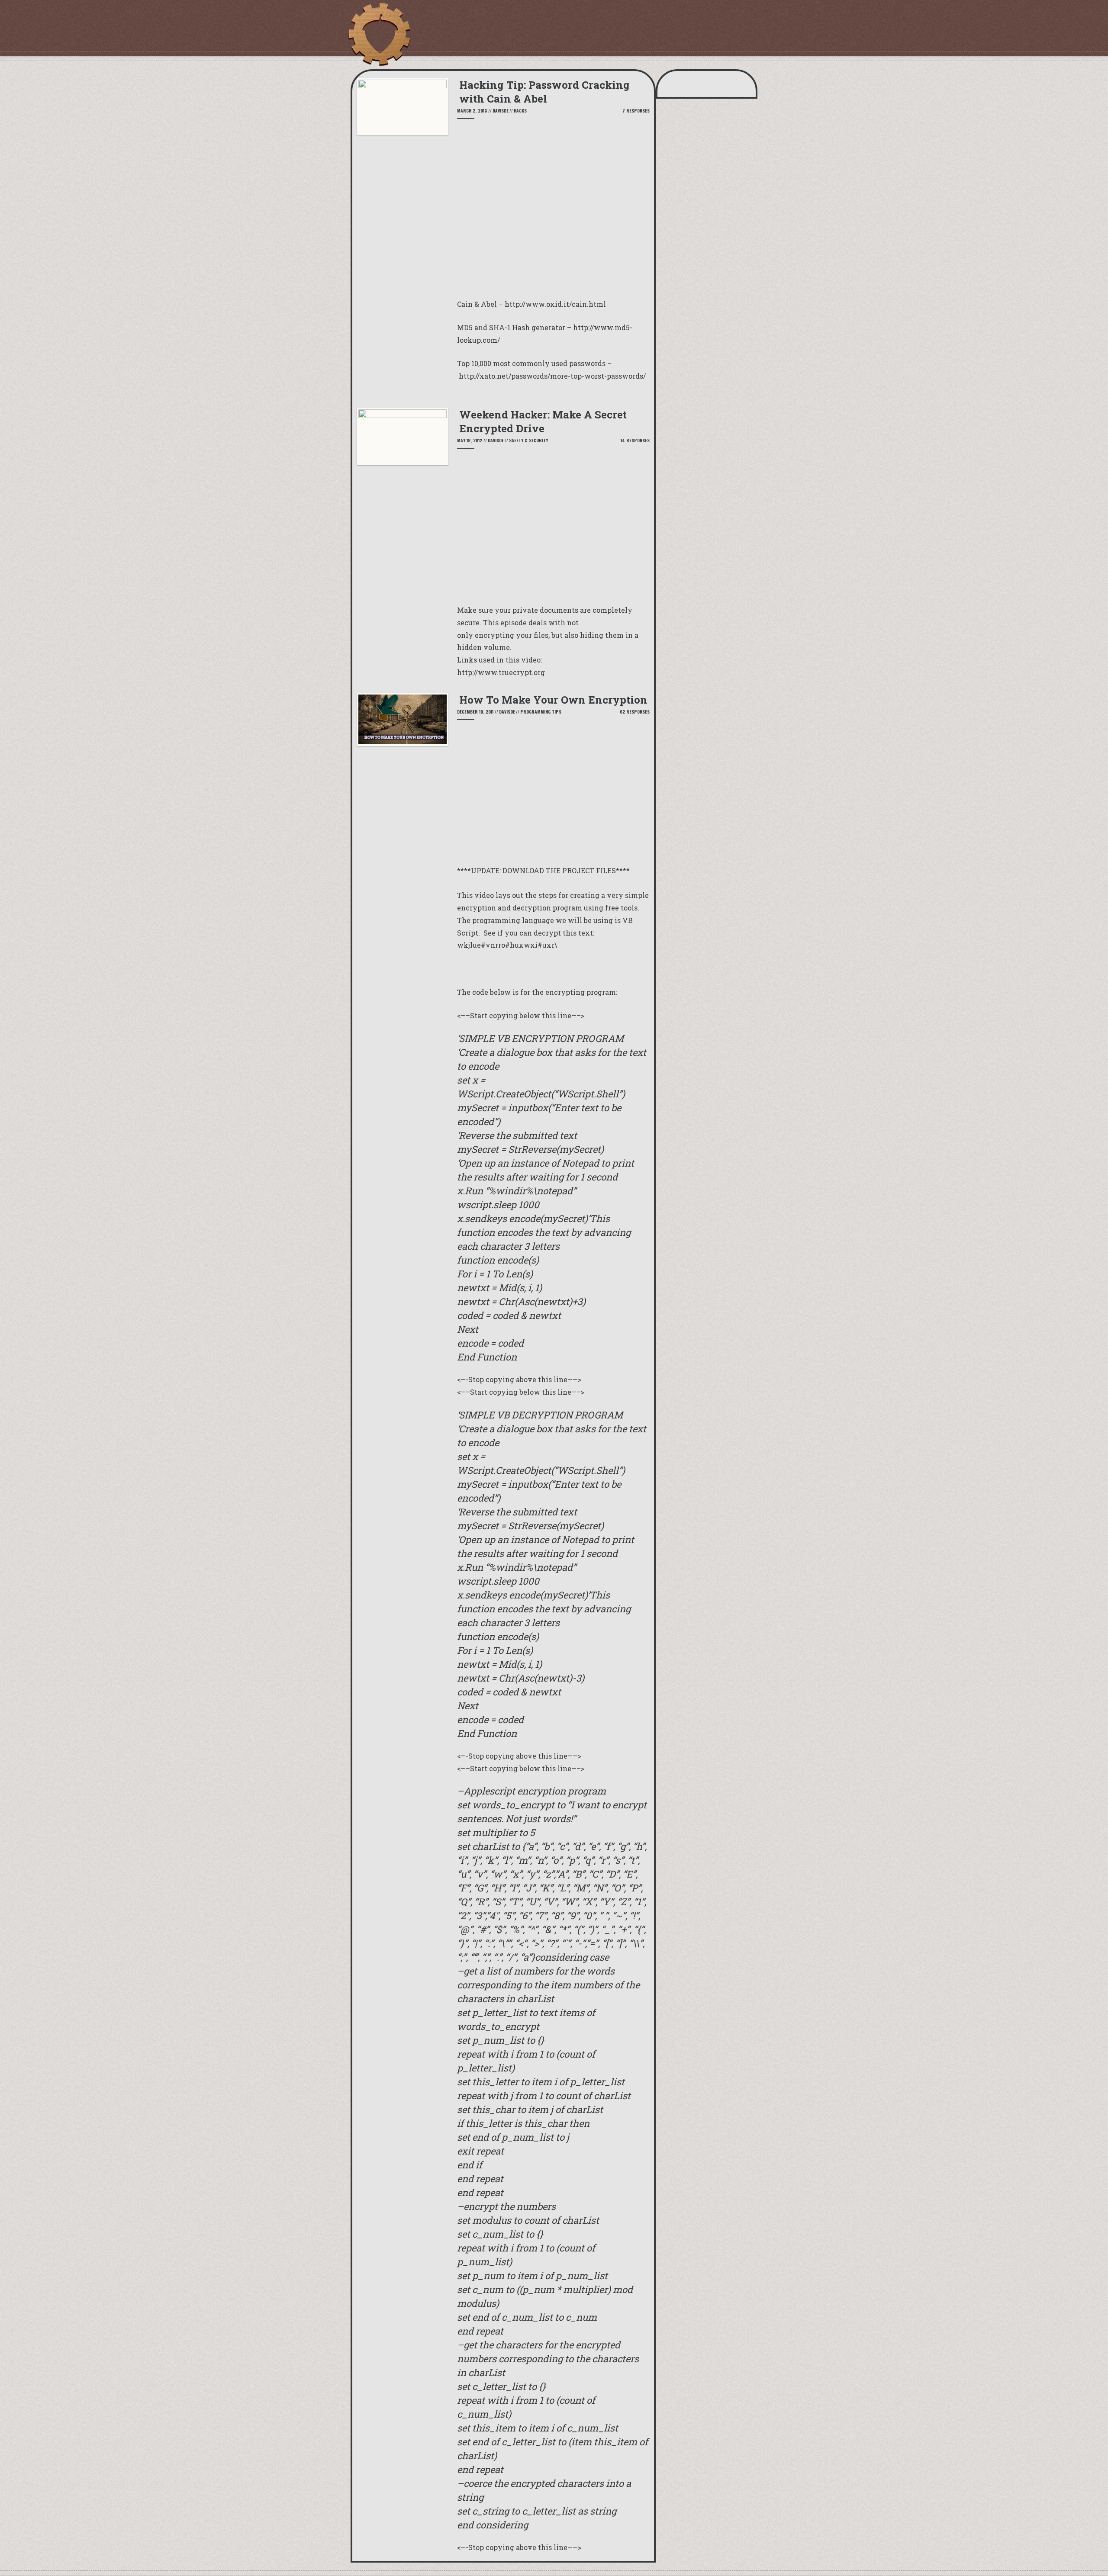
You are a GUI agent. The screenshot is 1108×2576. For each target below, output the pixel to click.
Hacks (520, 111)
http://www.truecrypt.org (501, 672)
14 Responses (635, 440)
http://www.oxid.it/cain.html (555, 304)
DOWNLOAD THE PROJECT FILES (559, 870)
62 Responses (635, 712)
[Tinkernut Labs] (379, 35)
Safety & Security (528, 440)
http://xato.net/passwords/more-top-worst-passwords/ (552, 376)
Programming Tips (541, 712)
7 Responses (636, 111)
